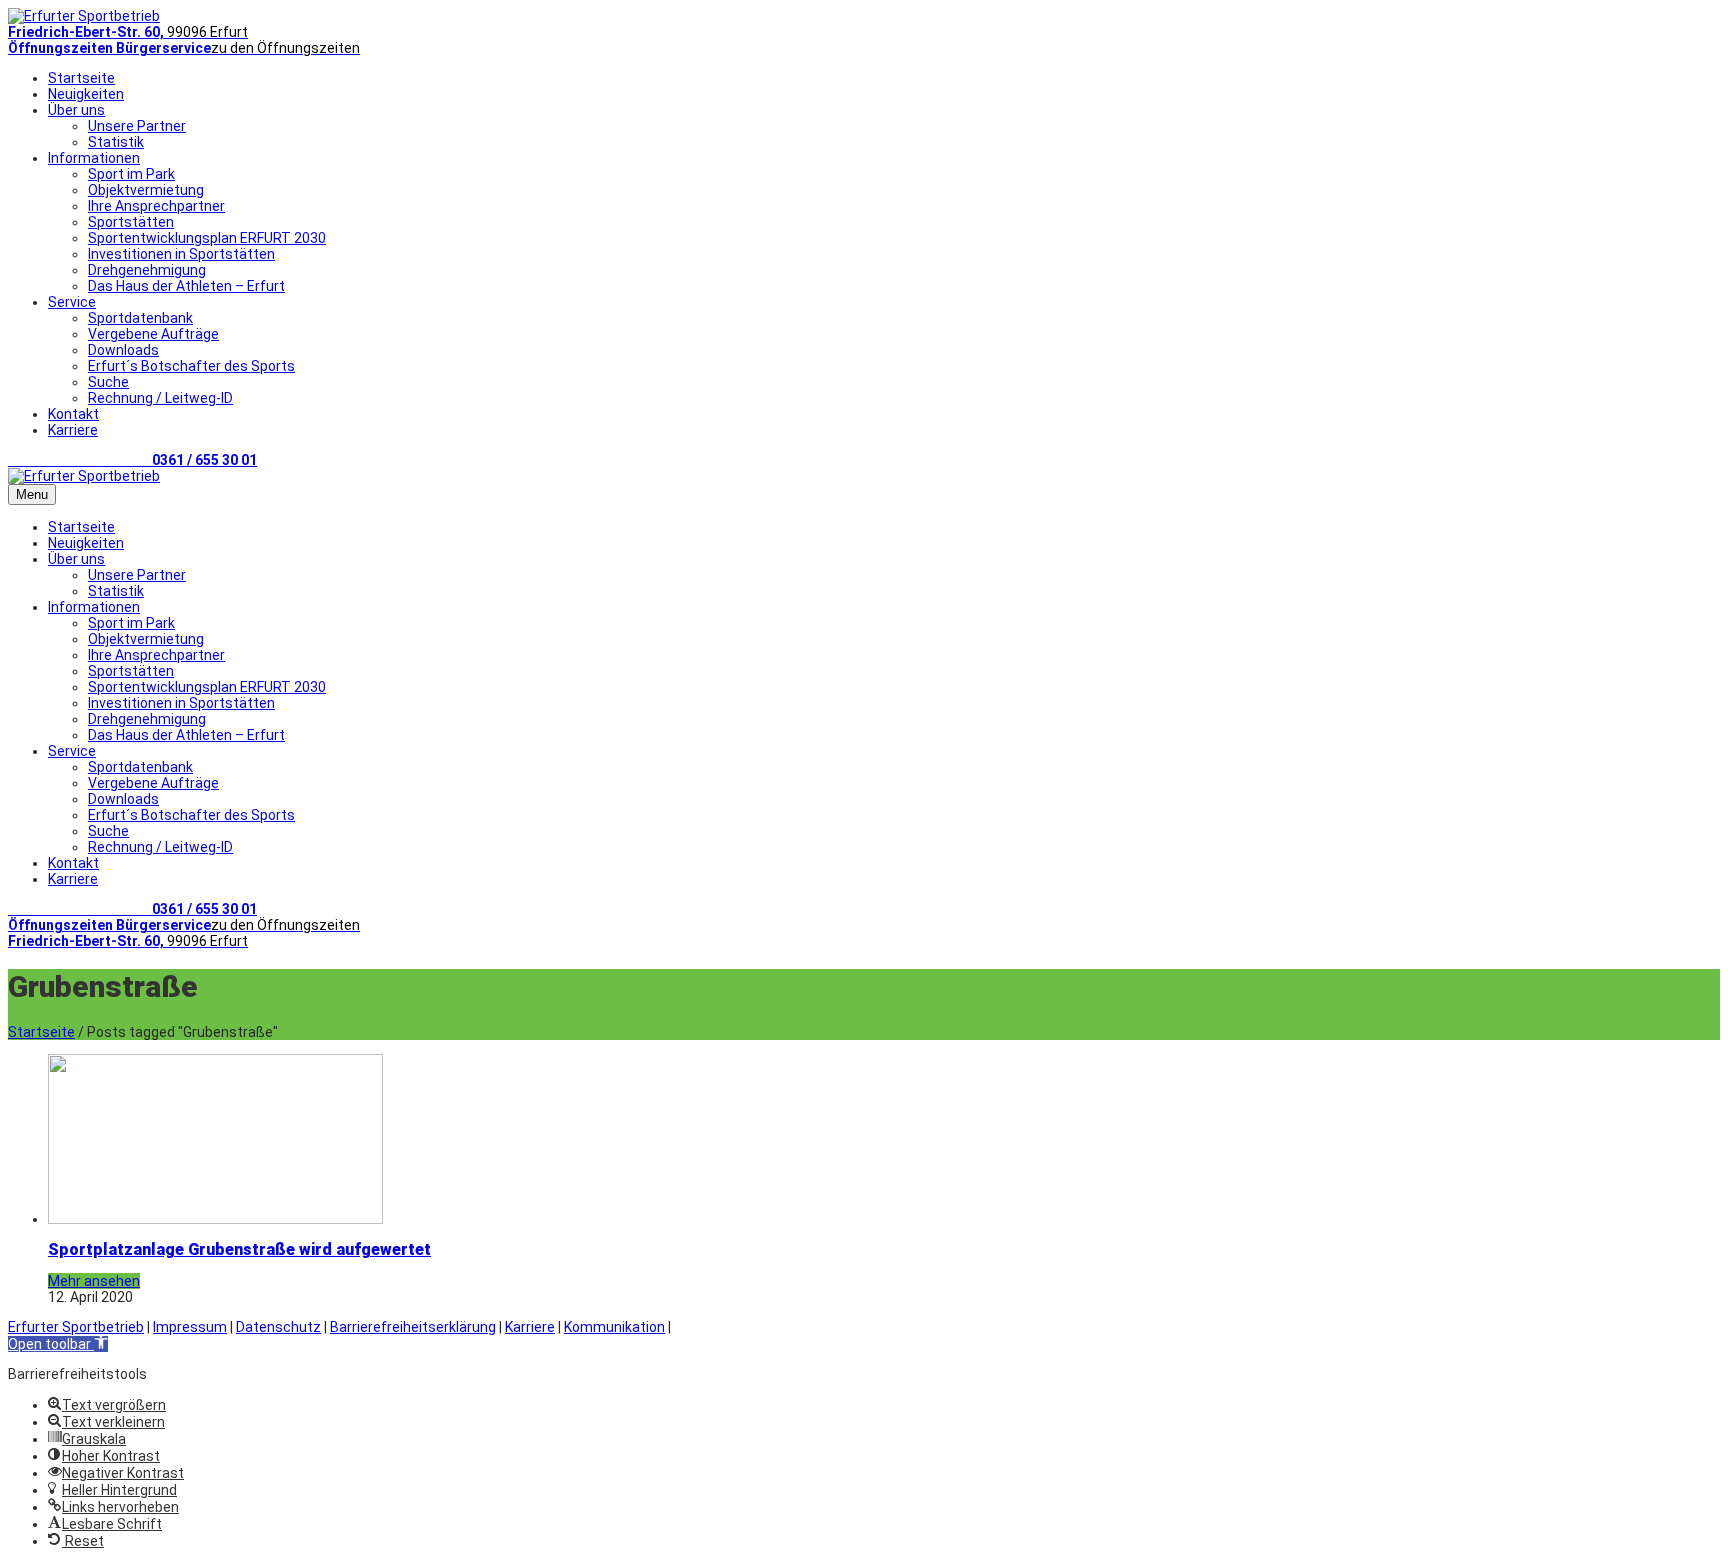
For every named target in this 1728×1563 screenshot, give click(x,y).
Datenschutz (278, 1327)
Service (72, 302)
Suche (108, 382)
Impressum (190, 1327)
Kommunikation (614, 1327)
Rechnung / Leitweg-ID (160, 398)
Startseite (81, 78)
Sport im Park (131, 174)
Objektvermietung (146, 190)
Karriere (73, 430)
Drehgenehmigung (147, 270)
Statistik (116, 142)
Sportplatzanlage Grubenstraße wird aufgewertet (239, 1249)
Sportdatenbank (140, 318)
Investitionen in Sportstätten (181, 254)
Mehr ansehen (94, 1281)
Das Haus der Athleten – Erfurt (186, 286)
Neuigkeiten (86, 94)
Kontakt (73, 414)
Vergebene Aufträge (153, 334)
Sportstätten (131, 222)
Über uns (76, 110)
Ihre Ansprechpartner (156, 206)
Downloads (123, 350)
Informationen (94, 158)
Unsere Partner (137, 126)
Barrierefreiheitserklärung (413, 1327)
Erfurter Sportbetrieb (76, 1327)
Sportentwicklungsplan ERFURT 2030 (207, 238)
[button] (58, 1344)
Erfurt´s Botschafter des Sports (191, 366)
